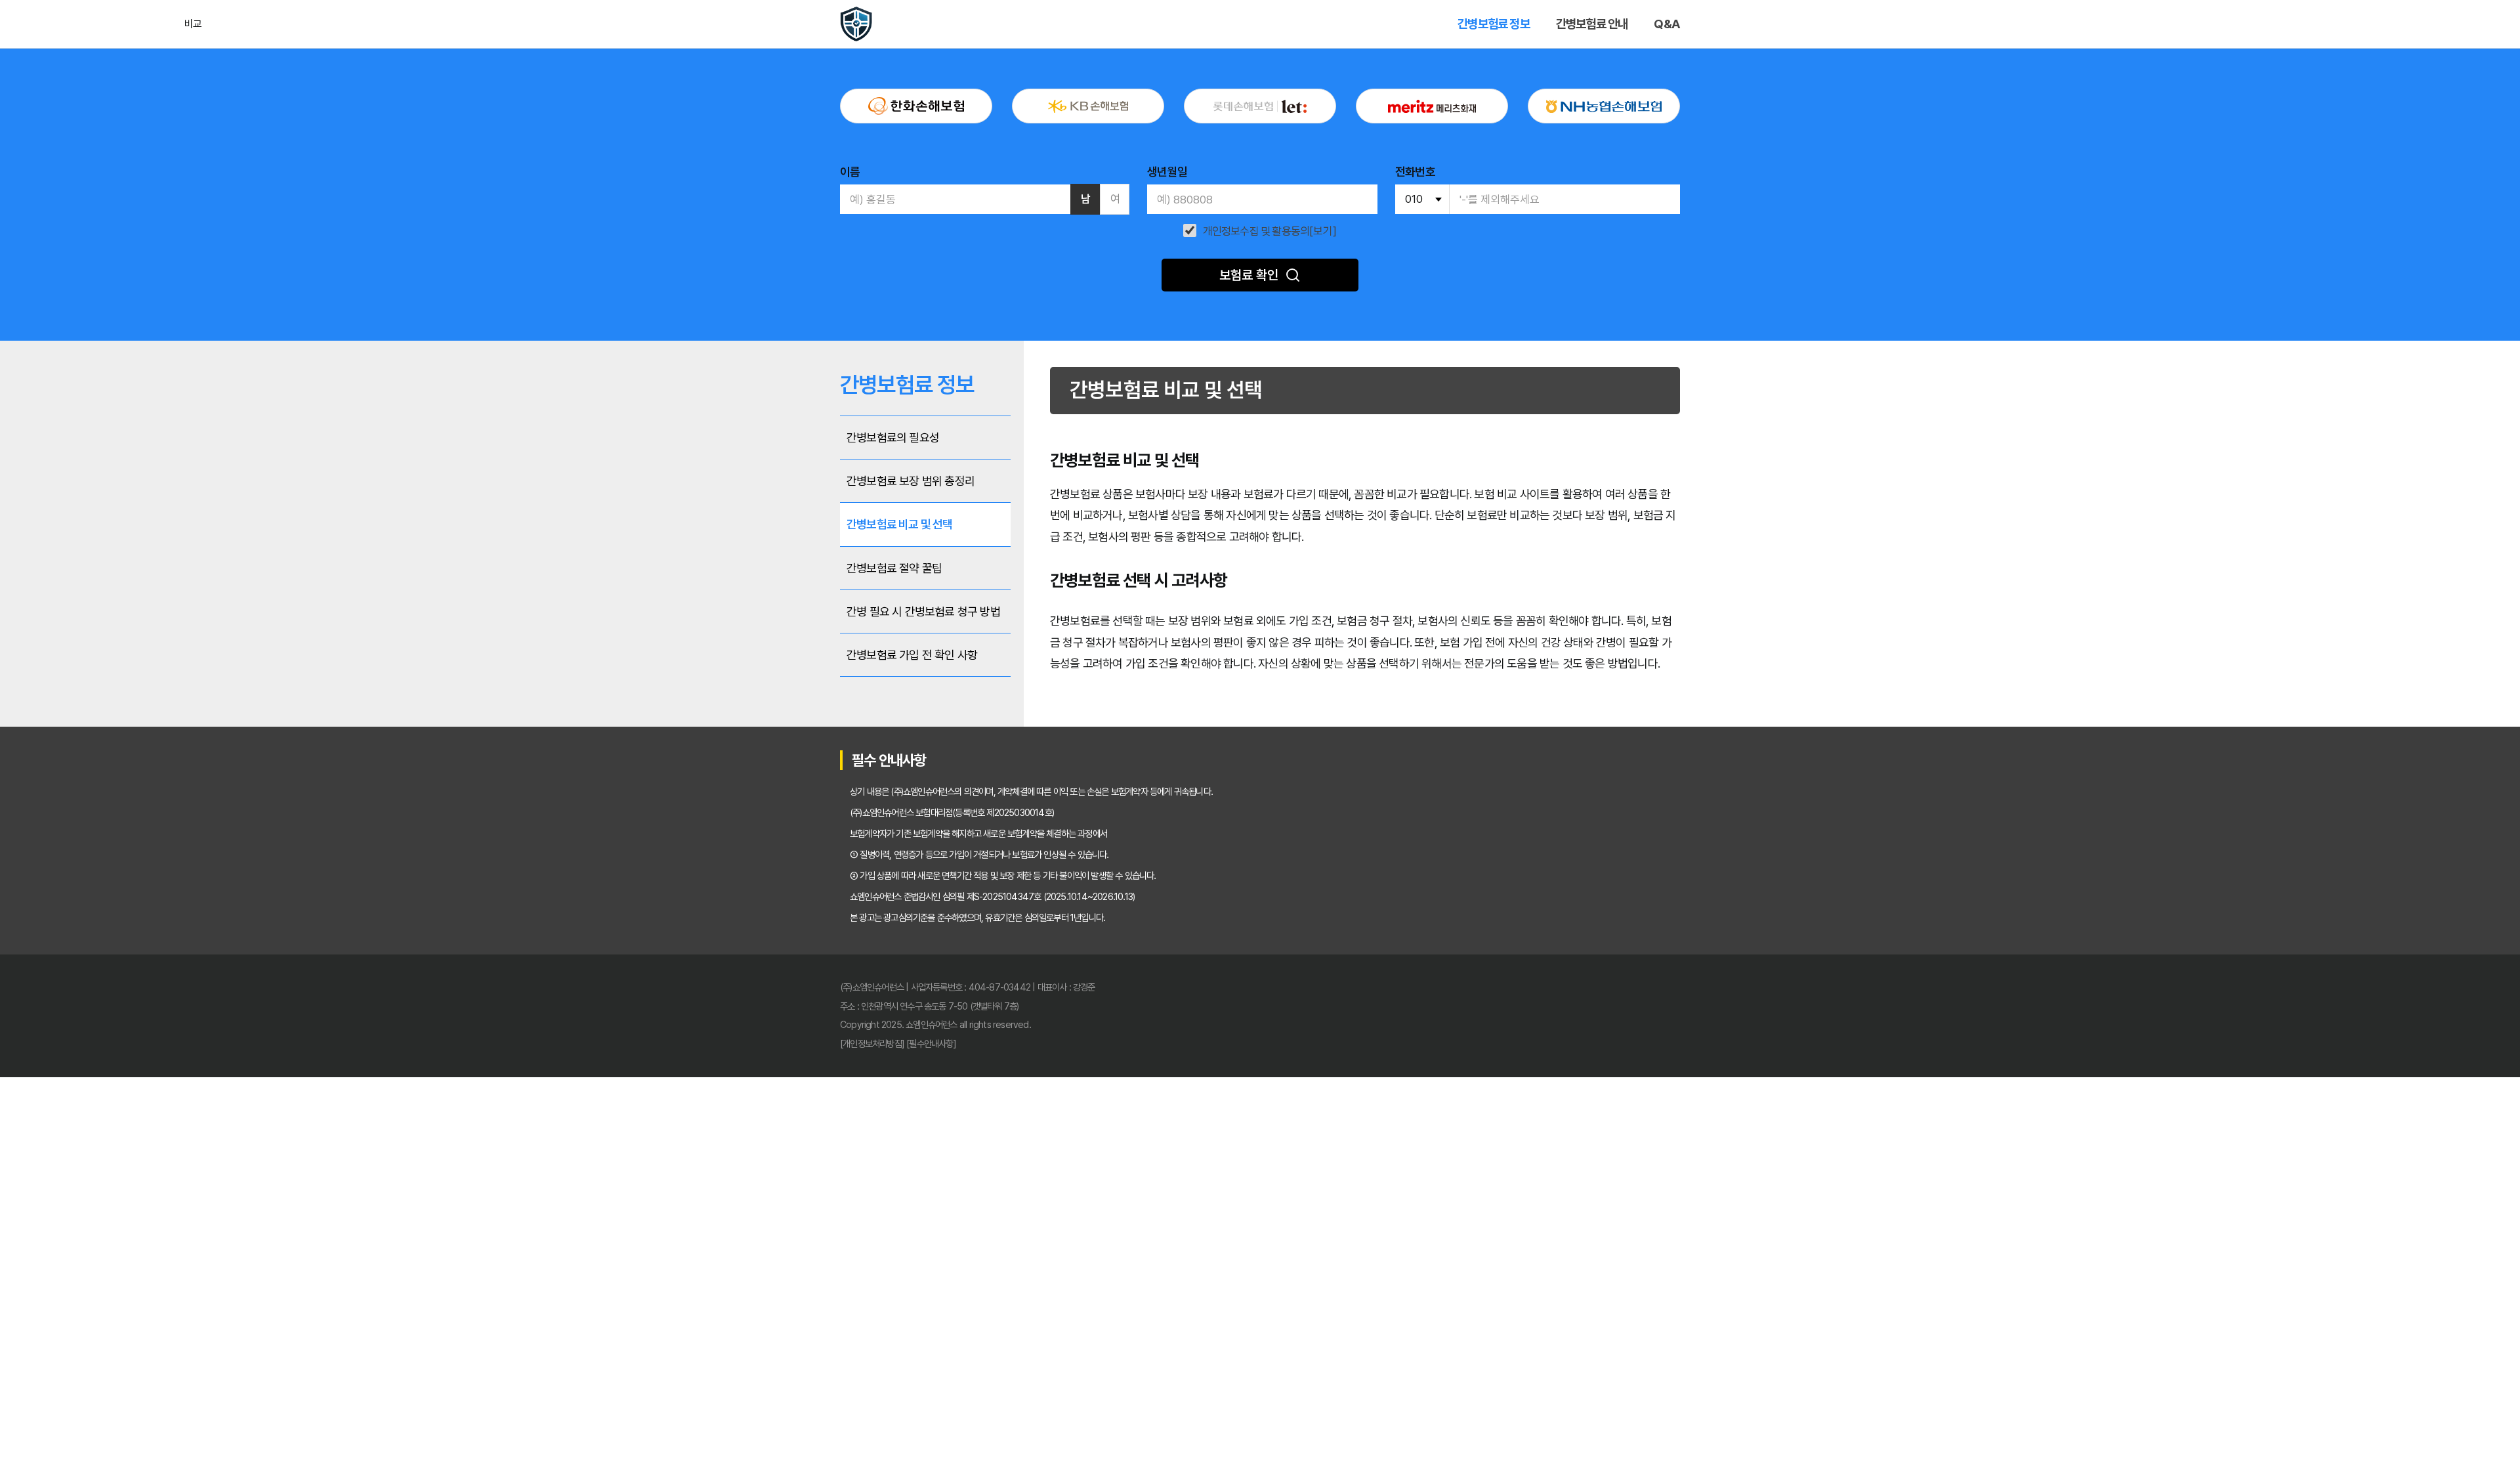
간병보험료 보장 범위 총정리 (911, 481)
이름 (850, 172)
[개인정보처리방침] (872, 1043)
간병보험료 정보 (1494, 24)
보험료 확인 (1249, 275)
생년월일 (1167, 172)
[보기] (1323, 231)
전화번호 (1415, 172)
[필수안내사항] (931, 1043)
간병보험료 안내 (1592, 24)
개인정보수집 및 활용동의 (1256, 231)
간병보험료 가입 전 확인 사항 (912, 655)
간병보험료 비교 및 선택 (900, 524)
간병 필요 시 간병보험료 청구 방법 (923, 611)
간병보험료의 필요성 (893, 438)
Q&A (1667, 24)
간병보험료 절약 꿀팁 (894, 568)
